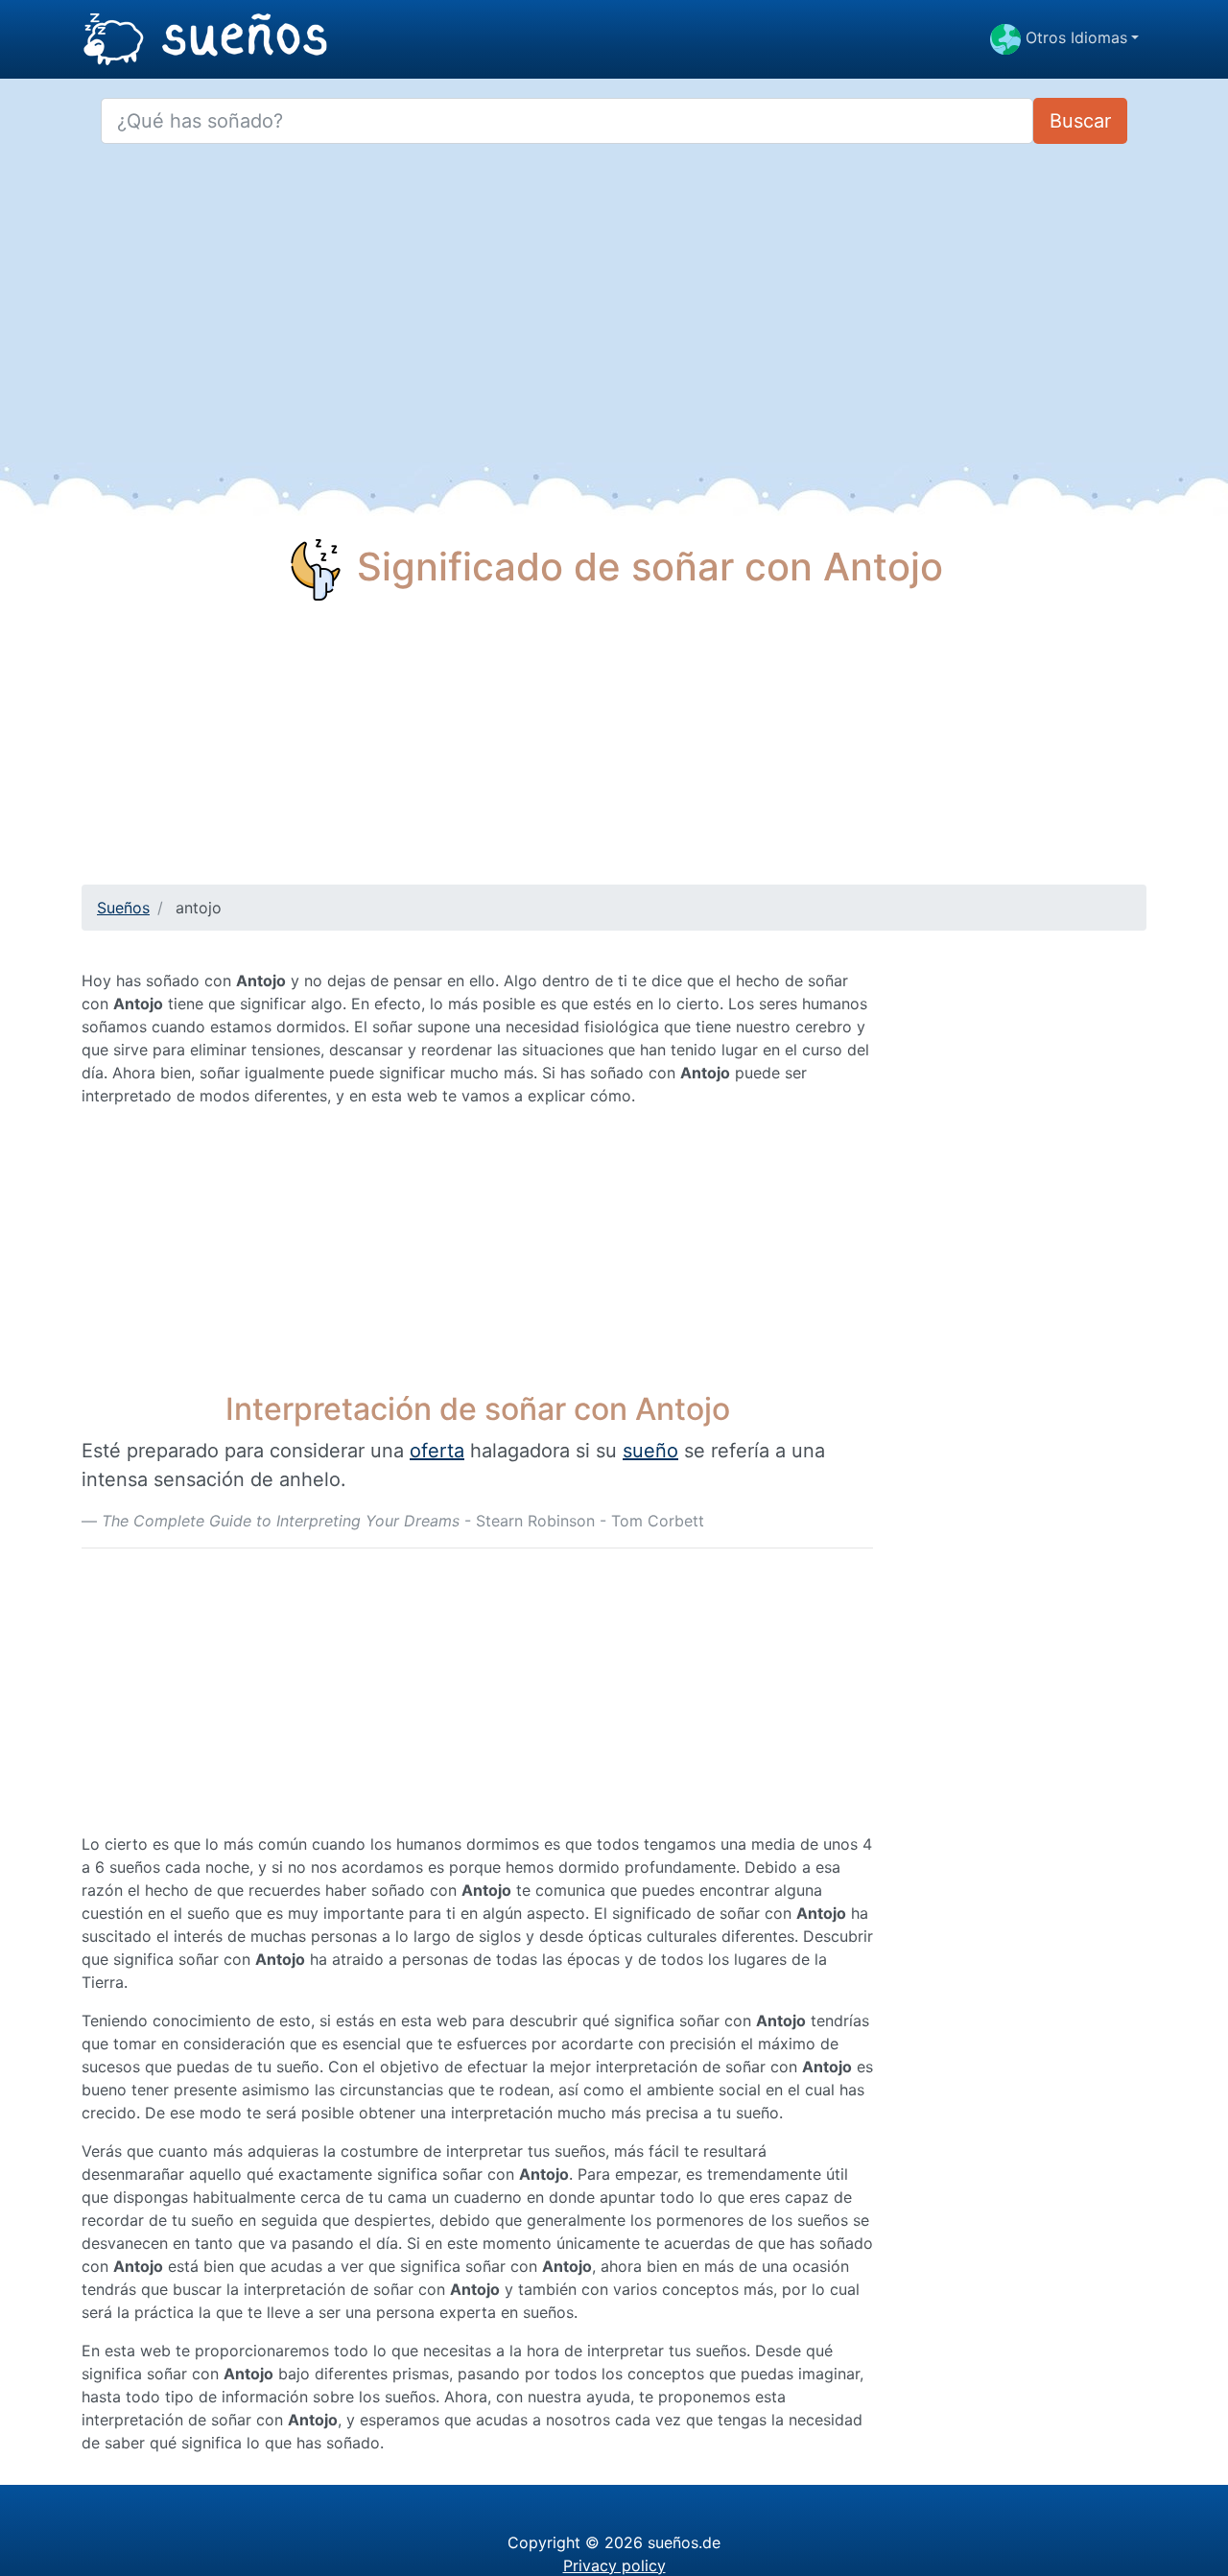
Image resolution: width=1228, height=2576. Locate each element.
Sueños (123, 908)
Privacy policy (614, 2565)
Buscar (1080, 121)
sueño (650, 1451)
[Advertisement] (614, 750)
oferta (437, 1451)
